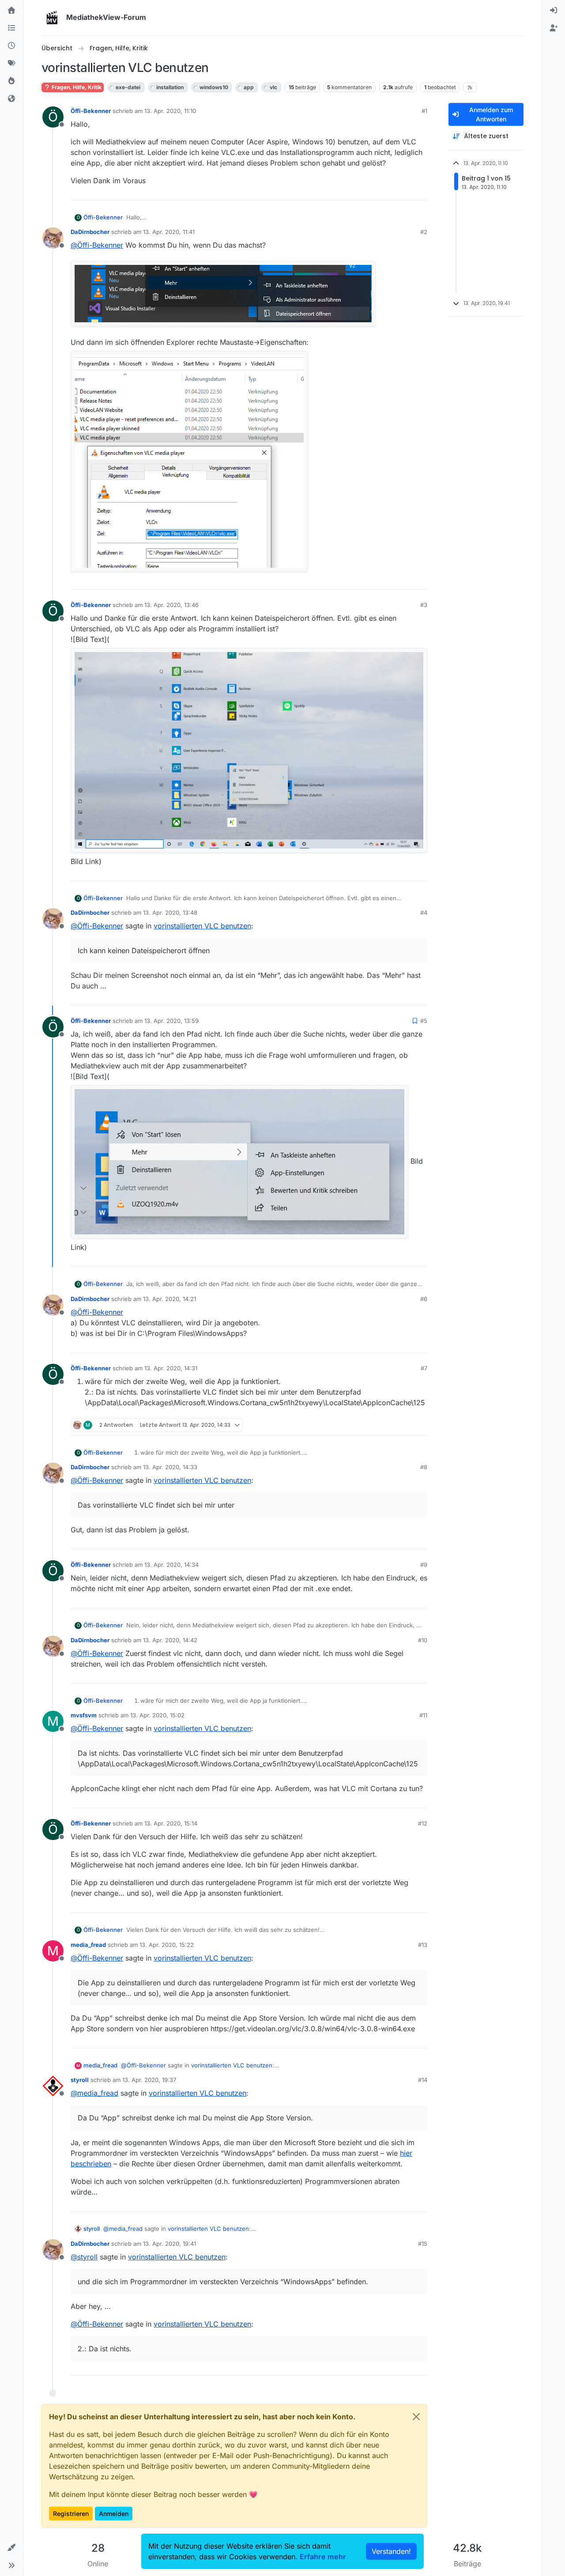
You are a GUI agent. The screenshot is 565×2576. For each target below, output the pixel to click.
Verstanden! (391, 2551)
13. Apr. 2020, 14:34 (171, 1565)
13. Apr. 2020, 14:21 (169, 1299)
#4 (424, 913)
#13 (423, 1945)
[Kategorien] (11, 28)
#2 (424, 232)
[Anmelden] (554, 11)
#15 (423, 2244)
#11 (423, 1715)
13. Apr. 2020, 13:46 (171, 605)
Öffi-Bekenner (91, 111)
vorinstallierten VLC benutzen (202, 926)
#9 (424, 1565)
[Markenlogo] (52, 18)
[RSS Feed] (470, 87)
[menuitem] (554, 11)
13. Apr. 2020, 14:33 (170, 1467)
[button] (11, 2548)
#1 (424, 111)
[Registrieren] (554, 28)
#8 (424, 1467)
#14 (423, 2080)
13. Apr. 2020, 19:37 (149, 2080)
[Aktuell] (11, 46)
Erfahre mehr (323, 2557)
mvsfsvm (84, 1715)
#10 (423, 1640)
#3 (424, 605)
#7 (424, 1368)
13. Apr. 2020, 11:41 (169, 232)
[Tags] (11, 64)
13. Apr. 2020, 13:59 (171, 1021)
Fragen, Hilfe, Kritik (76, 87)
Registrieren (71, 2514)
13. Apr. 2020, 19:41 (169, 2244)
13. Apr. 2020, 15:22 (167, 1945)
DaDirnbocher (90, 232)
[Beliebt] (11, 81)
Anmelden (114, 2514)
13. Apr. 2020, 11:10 (170, 111)
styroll (80, 2080)
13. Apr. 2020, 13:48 (170, 913)
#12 (423, 1823)
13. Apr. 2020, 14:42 (170, 1640)
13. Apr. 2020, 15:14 (171, 1823)
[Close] (416, 2417)
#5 (424, 1021)
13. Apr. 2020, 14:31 (171, 1368)
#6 (424, 1299)
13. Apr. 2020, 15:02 (157, 1715)
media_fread (88, 1945)
